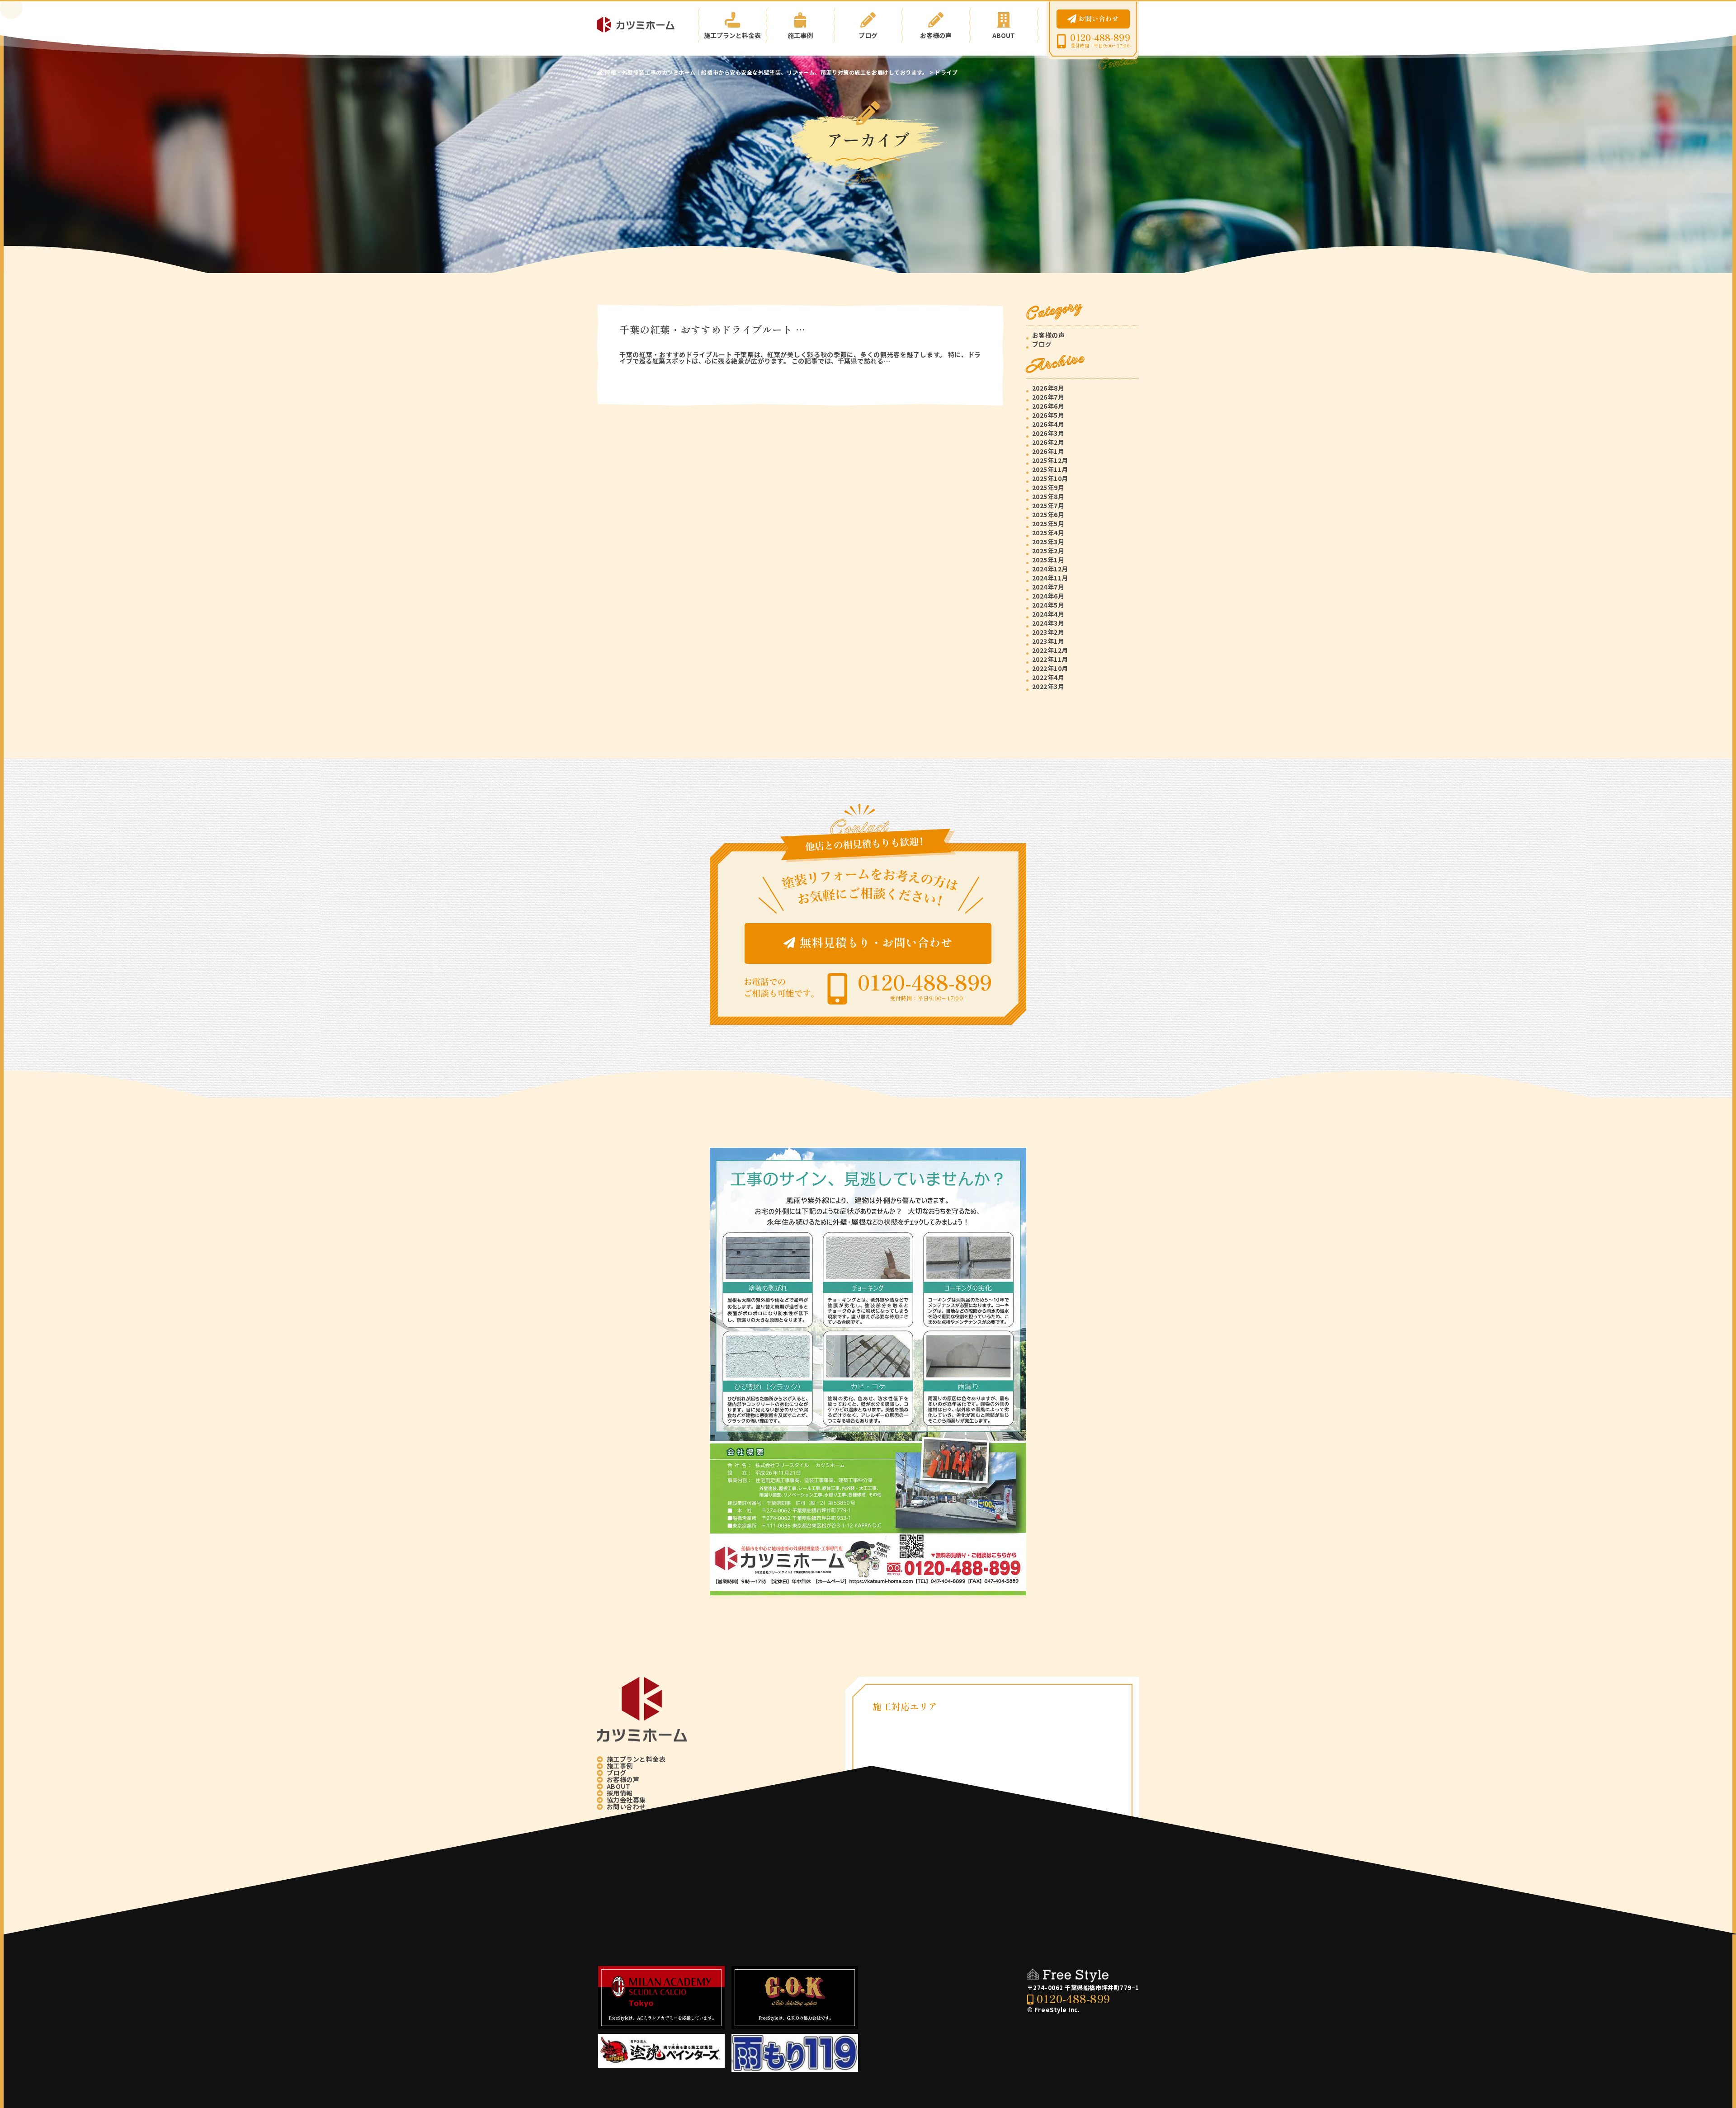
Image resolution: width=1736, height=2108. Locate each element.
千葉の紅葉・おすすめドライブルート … (712, 329)
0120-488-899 (1100, 38)
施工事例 (800, 35)
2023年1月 (1048, 641)
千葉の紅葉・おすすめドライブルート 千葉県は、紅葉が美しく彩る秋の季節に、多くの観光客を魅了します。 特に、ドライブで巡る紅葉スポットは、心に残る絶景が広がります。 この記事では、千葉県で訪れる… (800, 358)
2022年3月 (1048, 686)
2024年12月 (1050, 569)
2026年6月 (1048, 406)
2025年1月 (1048, 560)
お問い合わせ (1098, 18)
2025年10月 (1050, 478)
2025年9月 (1048, 487)
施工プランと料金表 (732, 35)
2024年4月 (1048, 614)
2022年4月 (1048, 677)
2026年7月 (1048, 397)
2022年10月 (1050, 668)
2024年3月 (1048, 623)
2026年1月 (1048, 451)
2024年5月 (1048, 605)
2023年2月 (1048, 632)
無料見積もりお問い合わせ (876, 942)
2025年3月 (1048, 542)
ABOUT (1004, 35)
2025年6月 (1048, 514)
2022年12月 (1050, 650)
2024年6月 (1048, 596)
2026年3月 (1048, 433)
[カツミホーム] (642, 25)
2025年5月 (1048, 523)
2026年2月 (1048, 442)
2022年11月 (1050, 659)
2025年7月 (1048, 505)
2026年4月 (1048, 424)
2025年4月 (1048, 533)
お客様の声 (936, 35)
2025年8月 (1048, 496)
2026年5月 (1048, 415)
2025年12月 (1050, 460)
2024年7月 (1048, 587)
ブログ (868, 35)
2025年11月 (1050, 469)
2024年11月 (1050, 578)
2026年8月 (1048, 388)
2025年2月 (1048, 551)
